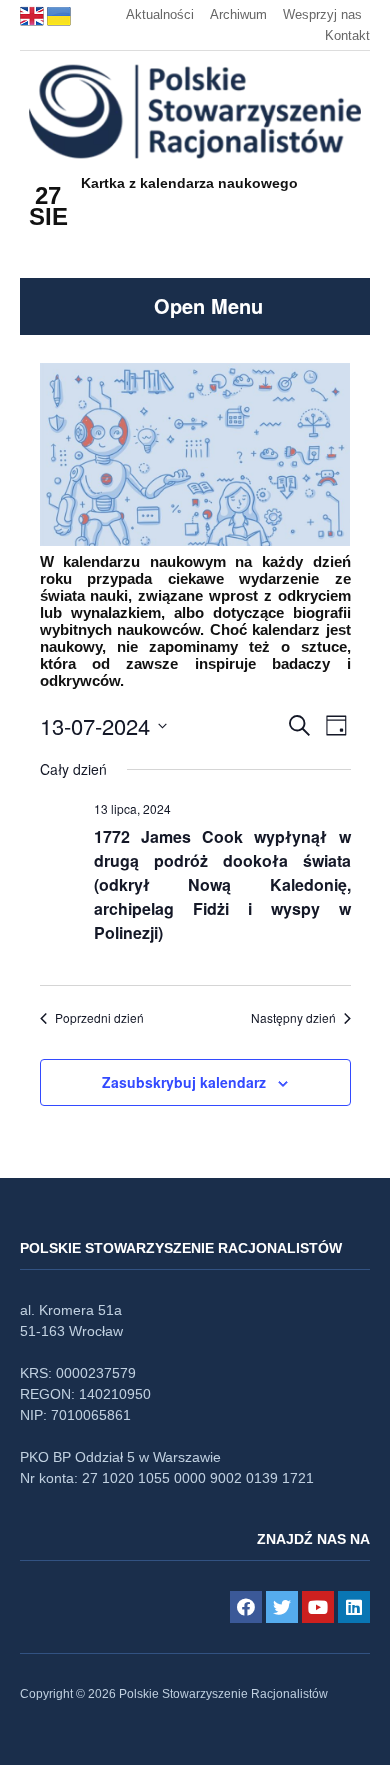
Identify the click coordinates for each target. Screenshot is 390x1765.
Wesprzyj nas (322, 14)
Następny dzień (293, 1018)
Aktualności (160, 14)
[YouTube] (318, 1607)
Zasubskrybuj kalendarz (184, 1082)
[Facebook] (246, 1607)
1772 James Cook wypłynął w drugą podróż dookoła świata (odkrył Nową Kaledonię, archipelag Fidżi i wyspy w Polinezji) (222, 884)
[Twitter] (282, 1607)
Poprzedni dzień (99, 1018)
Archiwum (238, 14)
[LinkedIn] (354, 1607)
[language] (33, 14)
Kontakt (347, 35)
